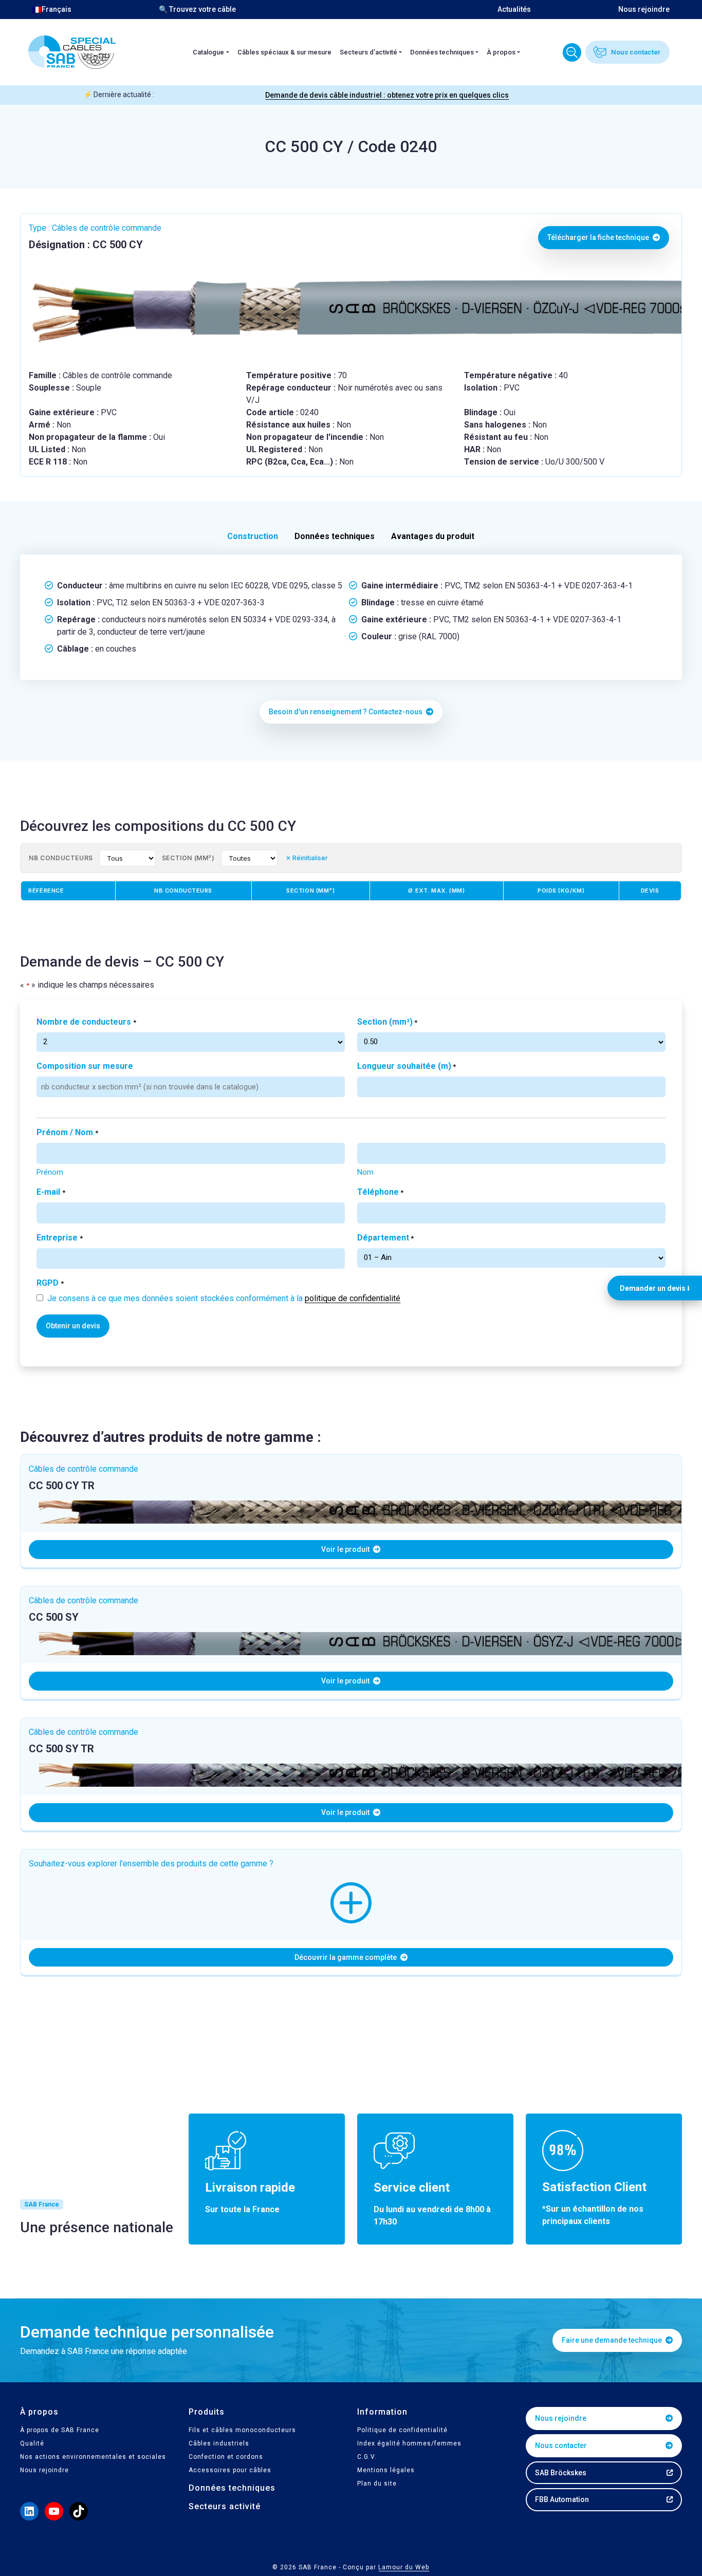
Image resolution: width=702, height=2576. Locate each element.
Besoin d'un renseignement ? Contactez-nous (346, 712)
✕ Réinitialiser (307, 858)
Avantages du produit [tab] (433, 536)
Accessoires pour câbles (230, 2470)
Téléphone (380, 1192)
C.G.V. (367, 2457)
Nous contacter (636, 52)
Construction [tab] (253, 536)
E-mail (51, 1192)
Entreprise (59, 1238)
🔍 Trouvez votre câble (197, 9)
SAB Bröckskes (561, 2473)
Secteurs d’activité (368, 52)
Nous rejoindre (644, 9)
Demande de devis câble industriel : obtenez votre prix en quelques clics (387, 95)
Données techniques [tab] (335, 536)
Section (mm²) (188, 858)
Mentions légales (386, 2470)
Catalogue (208, 52)
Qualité (32, 2443)
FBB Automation (562, 2499)
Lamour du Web (404, 2567)
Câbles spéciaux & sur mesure (284, 52)
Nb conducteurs (61, 858)
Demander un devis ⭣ (655, 1288)
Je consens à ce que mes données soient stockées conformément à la (224, 1298)
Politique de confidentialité (402, 2430)
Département (385, 1238)
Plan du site (377, 2484)
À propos (501, 52)
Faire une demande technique (613, 2340)
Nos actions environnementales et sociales (93, 2457)
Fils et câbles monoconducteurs (242, 2430)
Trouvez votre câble (572, 52)
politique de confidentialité (353, 1298)
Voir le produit (346, 1549)
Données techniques (442, 52)
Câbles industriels (219, 2443)
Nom (365, 1172)
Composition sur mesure (85, 1066)
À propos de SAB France (60, 2430)
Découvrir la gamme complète (346, 1957)
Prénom (50, 1172)
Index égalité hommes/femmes (409, 2443)
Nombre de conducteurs (86, 1022)
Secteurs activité (225, 2506)
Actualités (514, 9)
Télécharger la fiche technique (599, 237)
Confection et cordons (226, 2457)
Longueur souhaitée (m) (407, 1066)
